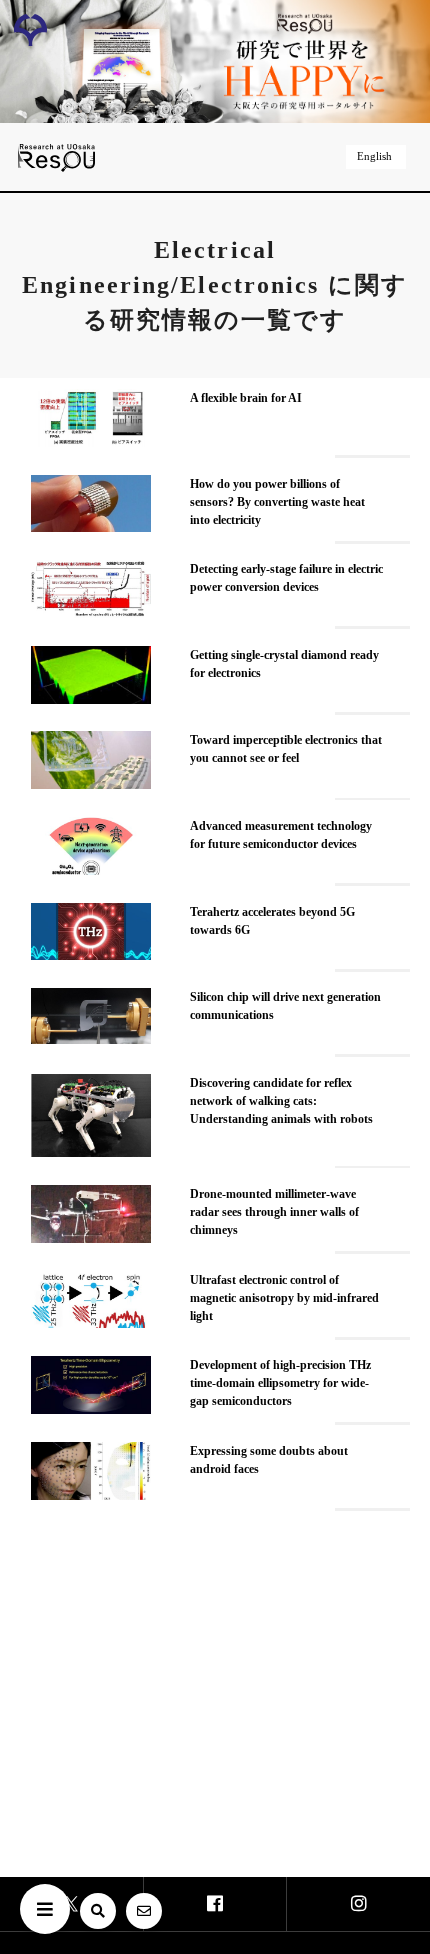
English (374, 156)
